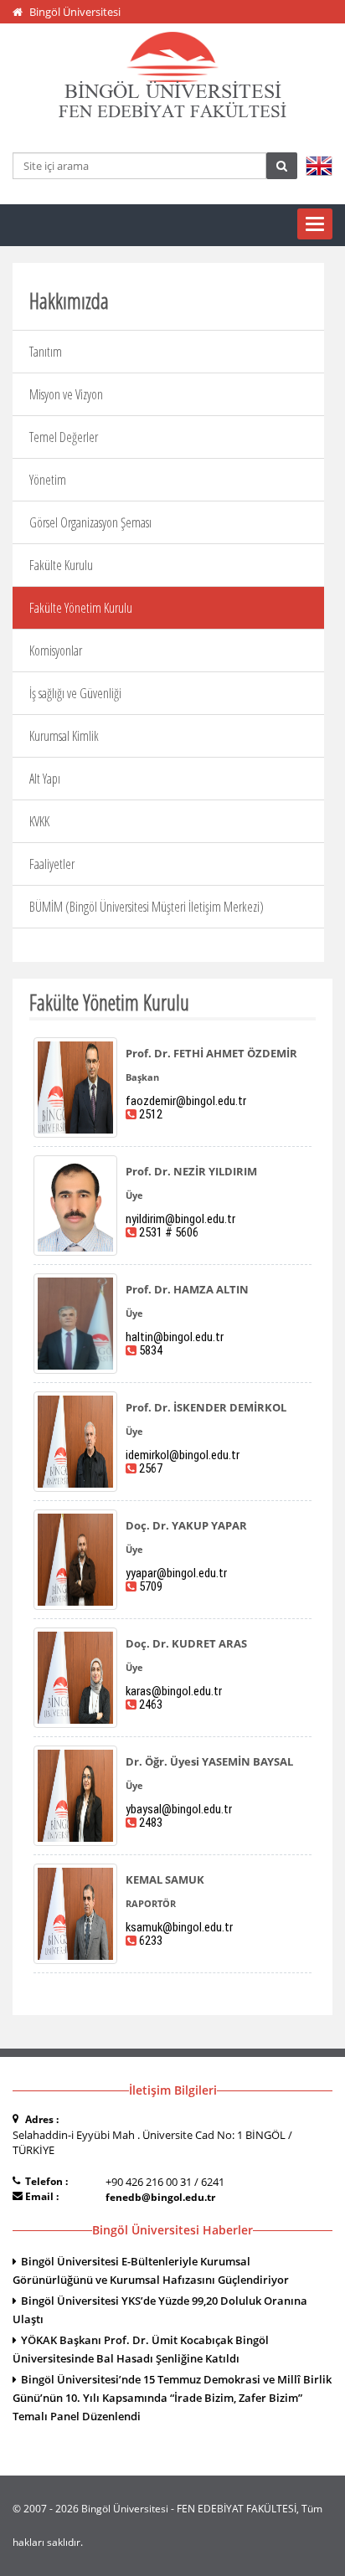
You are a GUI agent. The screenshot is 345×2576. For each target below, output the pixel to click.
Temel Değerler (64, 437)
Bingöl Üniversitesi (75, 12)
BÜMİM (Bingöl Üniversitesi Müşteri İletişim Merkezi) (147, 907)
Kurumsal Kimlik (64, 736)
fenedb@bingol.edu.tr (160, 2197)
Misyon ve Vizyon (66, 394)
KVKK (39, 821)
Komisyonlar (56, 650)
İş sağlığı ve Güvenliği (75, 693)
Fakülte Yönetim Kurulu (81, 608)
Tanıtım (46, 352)
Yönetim (48, 480)
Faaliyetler (52, 864)
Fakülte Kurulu (61, 565)
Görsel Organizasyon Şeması (90, 522)
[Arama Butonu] (282, 166)
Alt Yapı (45, 779)
